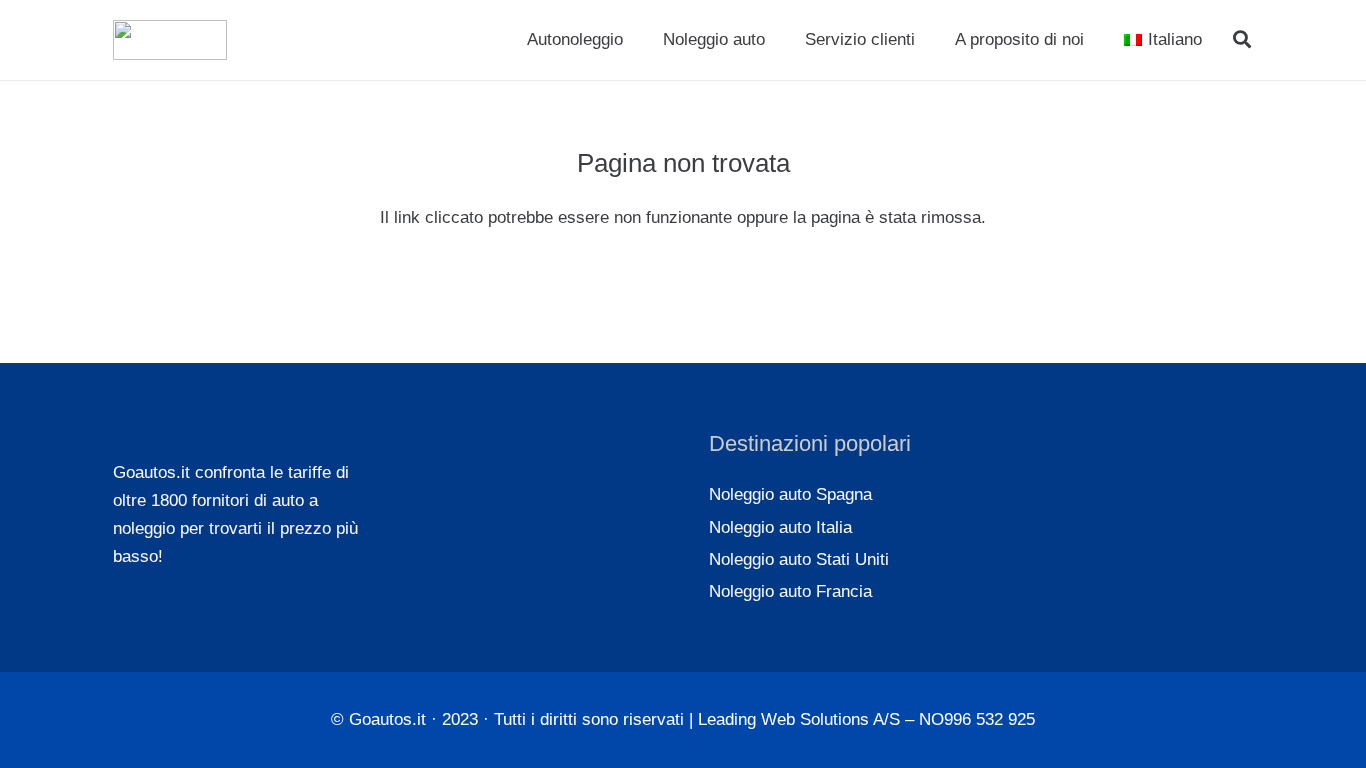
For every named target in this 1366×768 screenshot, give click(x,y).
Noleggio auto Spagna (790, 494)
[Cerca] (1242, 40)
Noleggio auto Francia (790, 591)
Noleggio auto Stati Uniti (799, 559)
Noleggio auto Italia (780, 527)
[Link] (170, 40)
